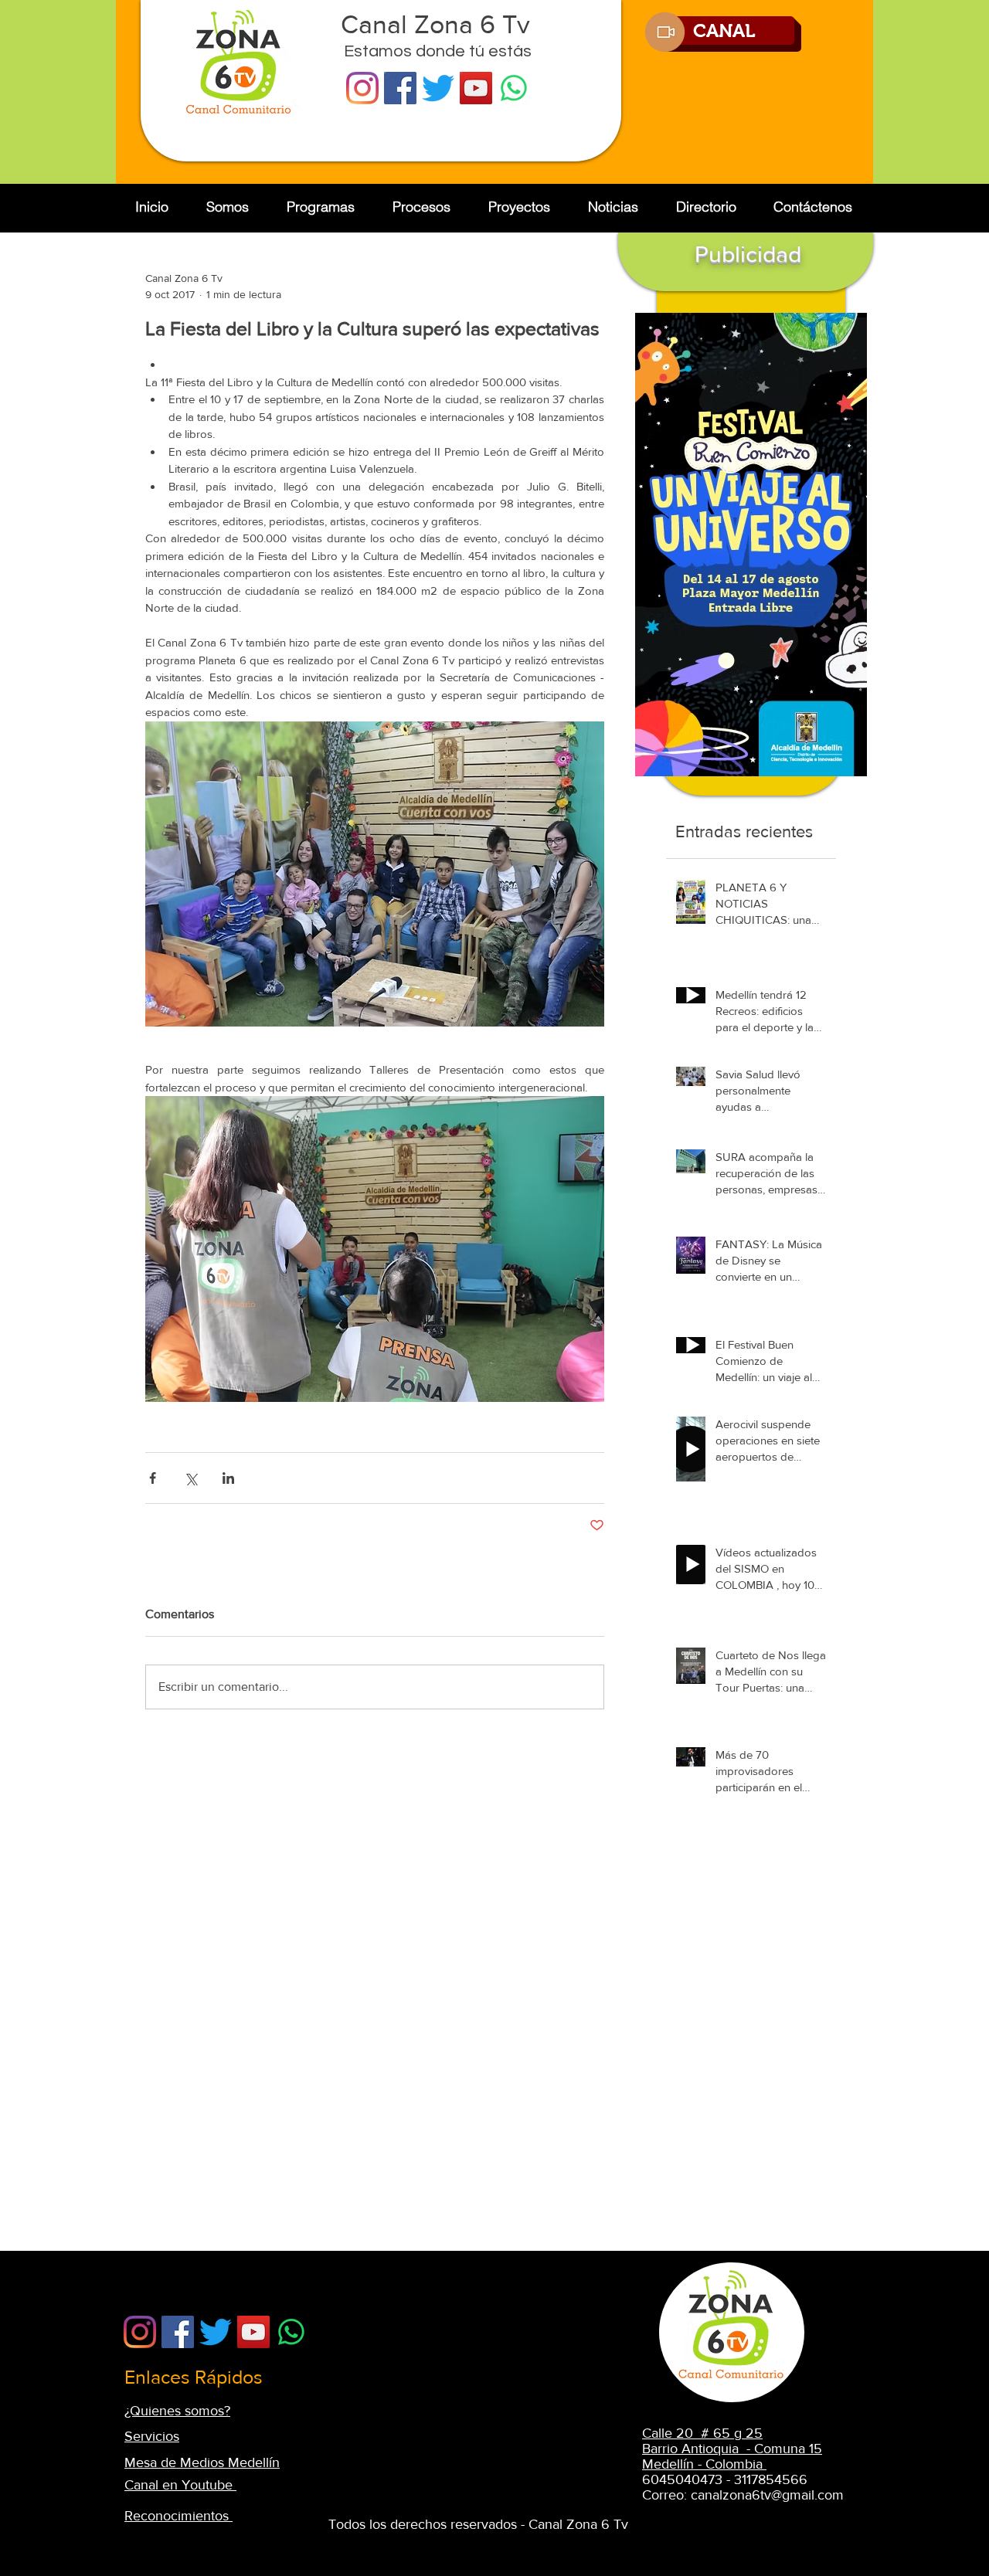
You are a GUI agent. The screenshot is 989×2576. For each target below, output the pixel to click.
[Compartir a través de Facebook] (153, 1478)
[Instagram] (362, 88)
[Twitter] (438, 88)
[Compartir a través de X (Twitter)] (190, 1478)
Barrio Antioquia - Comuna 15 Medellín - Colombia (732, 2456)
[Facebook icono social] (400, 88)
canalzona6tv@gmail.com (767, 2495)
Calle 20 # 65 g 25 (702, 2433)
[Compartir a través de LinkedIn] (228, 1478)
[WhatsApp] (514, 88)
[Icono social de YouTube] (476, 88)
